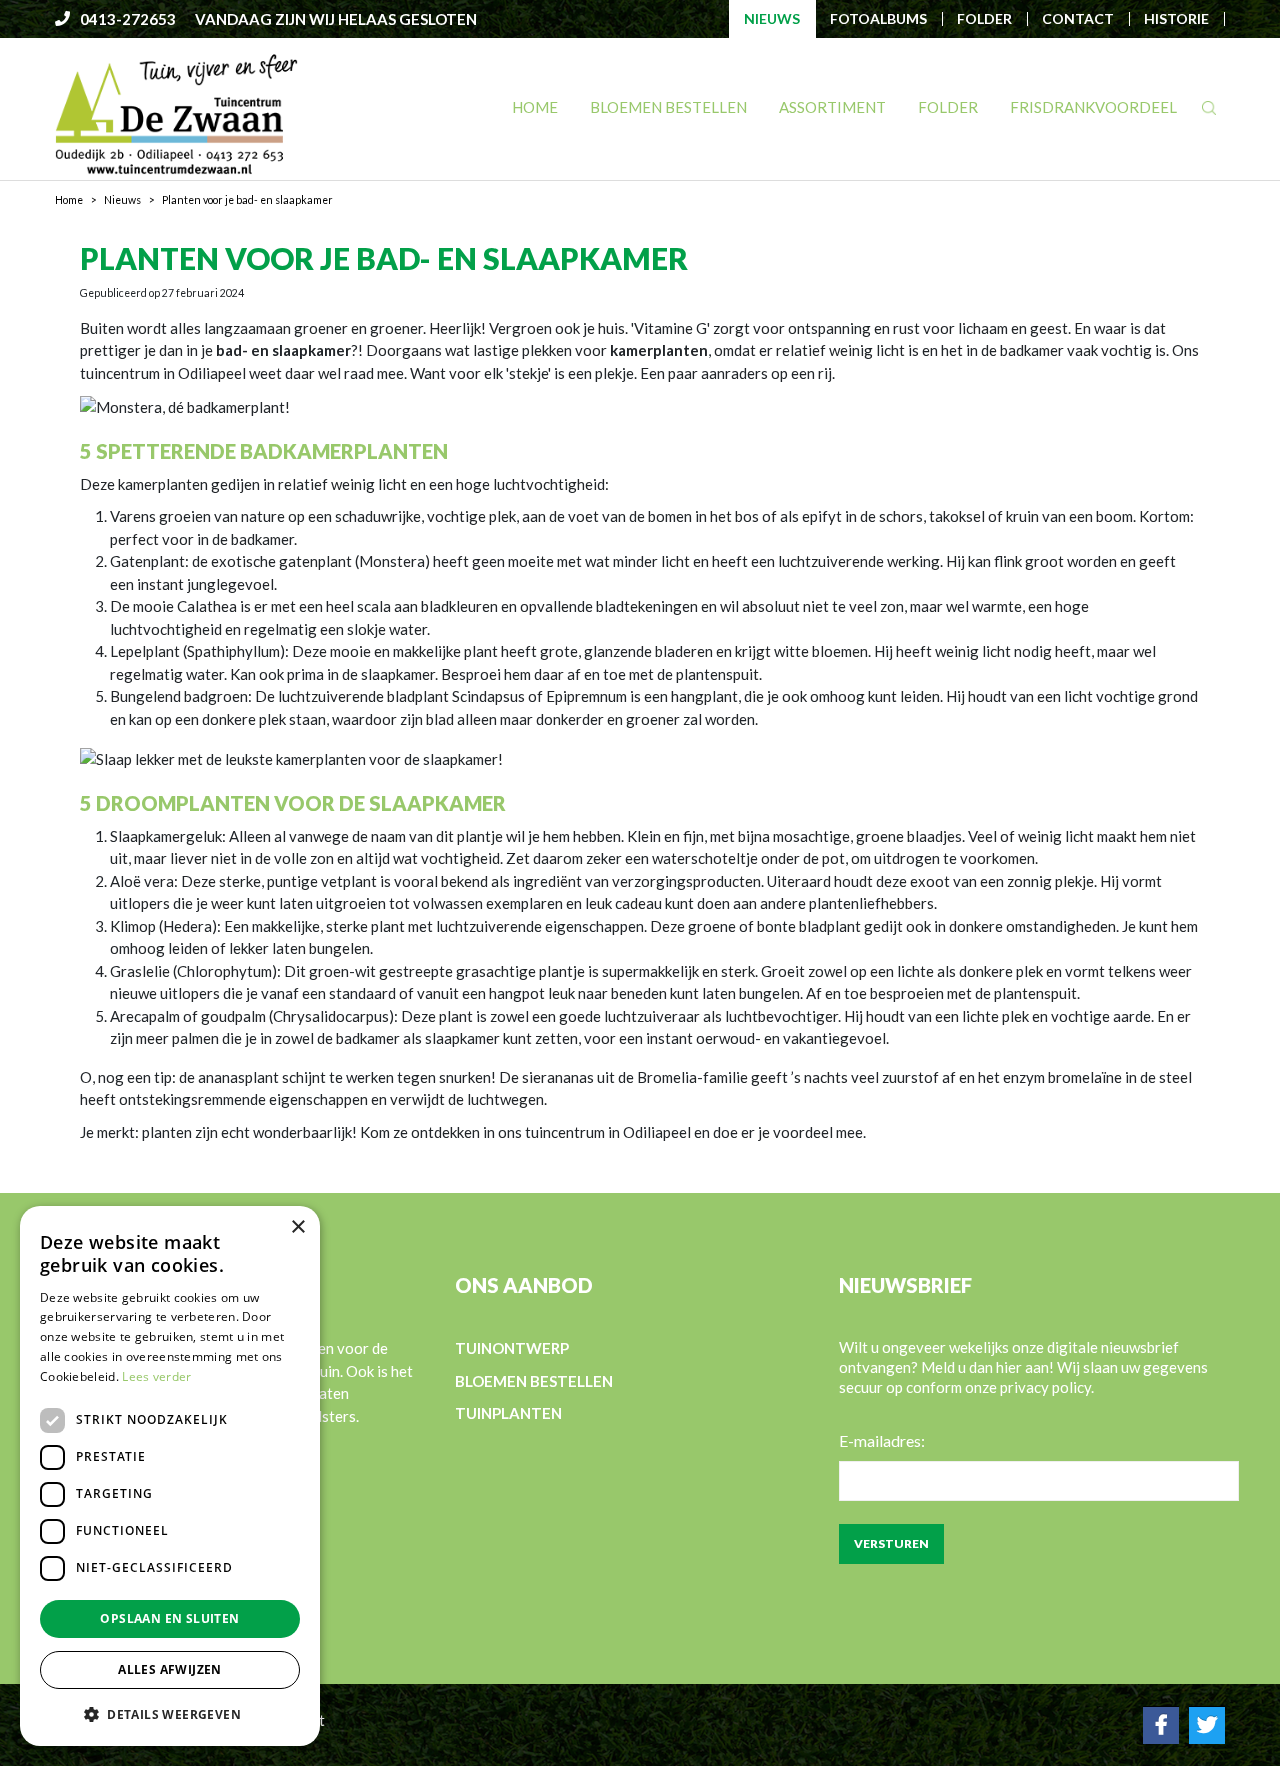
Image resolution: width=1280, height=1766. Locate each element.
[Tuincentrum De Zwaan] (176, 113)
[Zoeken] (1209, 108)
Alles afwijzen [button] (170, 1669)
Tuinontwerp (512, 1348)
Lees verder (156, 1376)
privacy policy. (1047, 1387)
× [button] (297, 1227)
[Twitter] (1207, 1725)
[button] (170, 1714)
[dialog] (170, 1476)
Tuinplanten (508, 1413)
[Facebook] (1161, 1725)
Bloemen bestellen (534, 1381)
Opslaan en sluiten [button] (169, 1618)
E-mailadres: (882, 1440)
